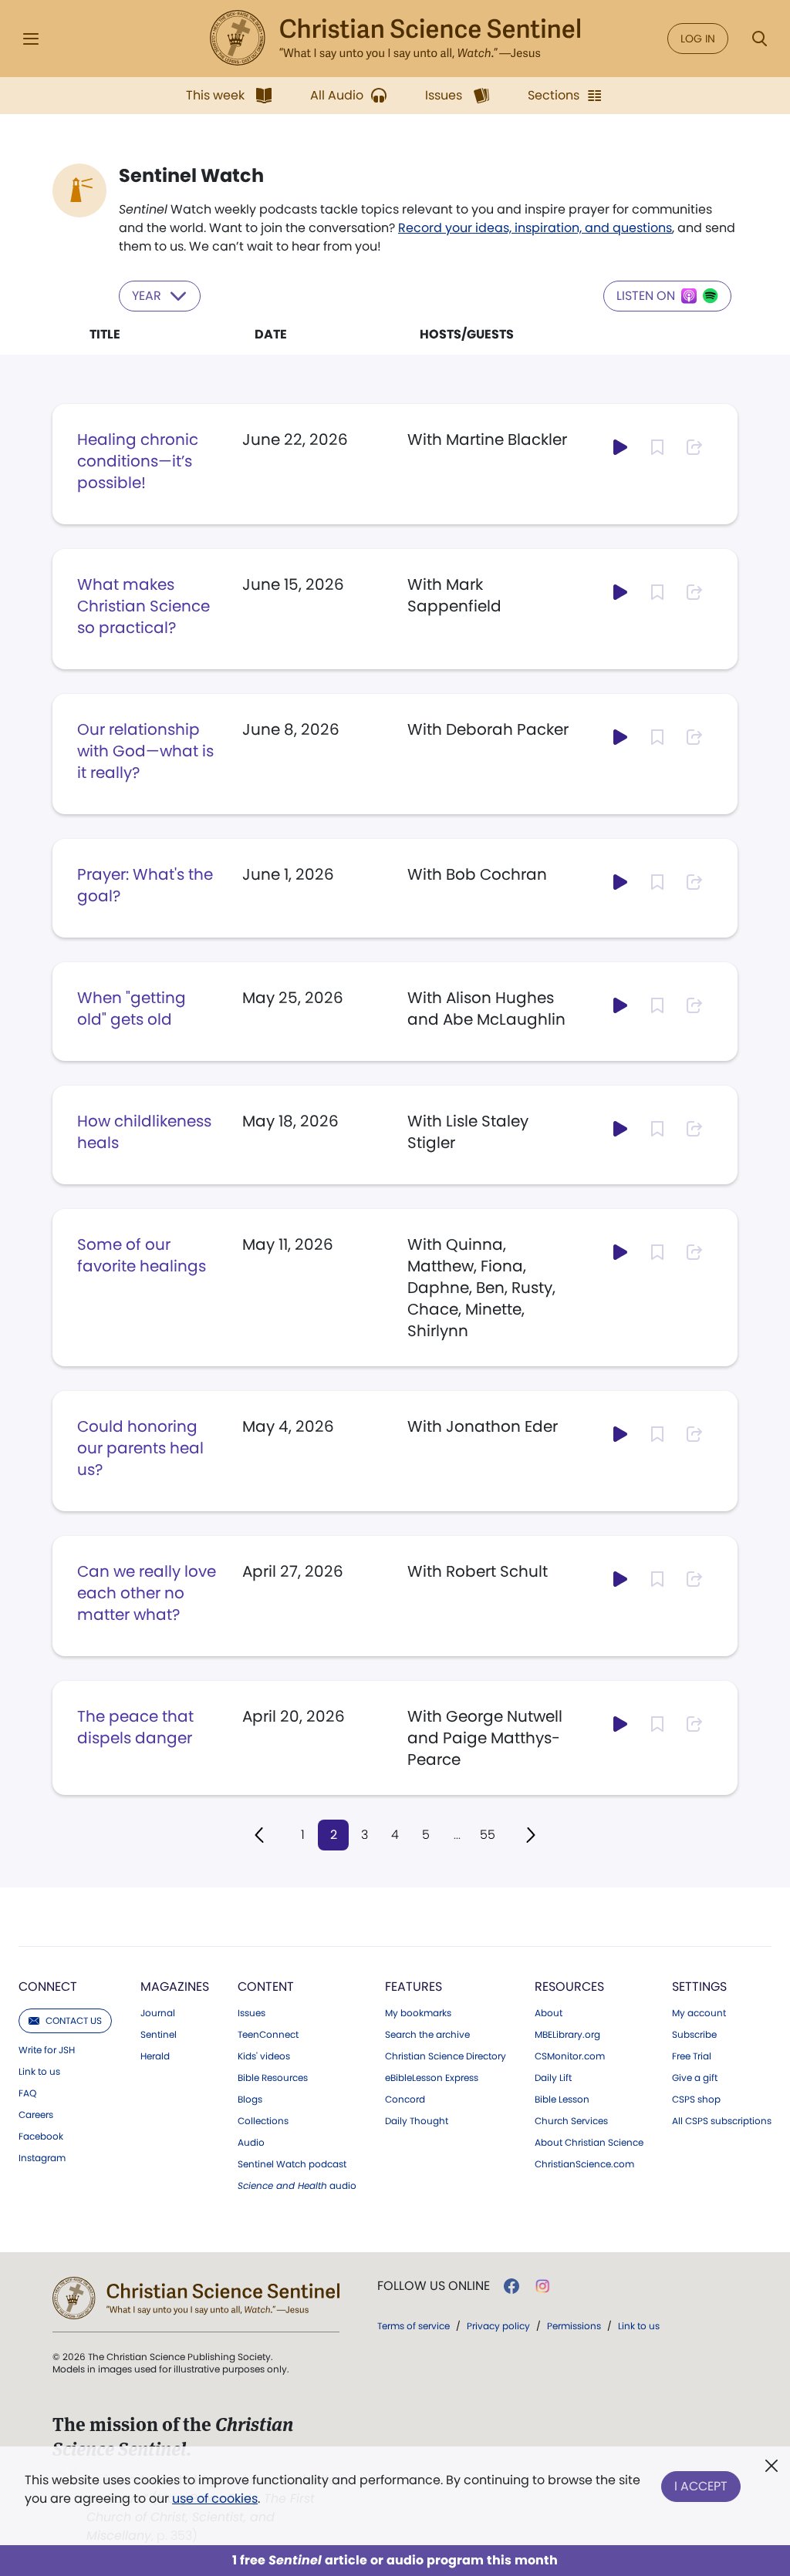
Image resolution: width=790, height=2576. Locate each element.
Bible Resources (273, 2078)
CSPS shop (696, 2100)
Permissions (574, 2326)
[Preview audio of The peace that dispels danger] (620, 1724)
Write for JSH (47, 2050)
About (549, 2013)
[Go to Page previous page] (259, 1835)
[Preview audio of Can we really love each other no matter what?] (620, 1579)
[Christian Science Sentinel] (395, 39)
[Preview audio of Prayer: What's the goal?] (620, 882)
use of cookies (215, 2499)
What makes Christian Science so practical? (143, 606)
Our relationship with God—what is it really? (145, 751)
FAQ (27, 2093)
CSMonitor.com (570, 2056)
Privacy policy (498, 2326)
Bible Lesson (562, 2100)
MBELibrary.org (567, 2035)
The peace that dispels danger (135, 1727)
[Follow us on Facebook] (511, 2286)
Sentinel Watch (191, 176)
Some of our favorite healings (142, 1255)
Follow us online (434, 2286)
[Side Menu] (31, 39)
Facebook (41, 2137)
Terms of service (414, 2326)
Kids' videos (264, 2056)
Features (414, 1987)
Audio (251, 2143)
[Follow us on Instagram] (543, 2286)
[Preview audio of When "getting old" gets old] (620, 1005)
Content (266, 1987)
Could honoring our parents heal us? (140, 1448)
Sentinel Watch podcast (292, 2164)
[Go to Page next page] (531, 1835)
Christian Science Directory (446, 2056)
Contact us (74, 2020)
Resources (569, 1987)
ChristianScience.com (584, 2164)
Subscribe (694, 2035)
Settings (699, 1987)
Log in (698, 39)
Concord (405, 2100)
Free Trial (692, 2056)
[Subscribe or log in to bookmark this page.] (657, 447)
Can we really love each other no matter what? (147, 1593)
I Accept (701, 2486)
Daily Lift (553, 2078)
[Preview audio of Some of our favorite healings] (620, 1252)
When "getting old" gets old (132, 1009)
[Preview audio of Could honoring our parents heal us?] (620, 1434)
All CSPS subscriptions (722, 2121)
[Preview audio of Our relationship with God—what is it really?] (620, 737)
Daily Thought (417, 2121)
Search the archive (427, 2035)
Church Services (571, 2121)
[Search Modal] (759, 39)
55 (488, 1835)
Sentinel (159, 2035)
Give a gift (695, 2078)
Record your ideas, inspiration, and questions (535, 228)
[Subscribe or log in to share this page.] (694, 447)
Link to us (39, 2072)
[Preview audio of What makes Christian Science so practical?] (620, 592)
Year (147, 296)
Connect (48, 1987)
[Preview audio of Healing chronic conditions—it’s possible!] (620, 447)
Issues (252, 2013)
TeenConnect (268, 2035)
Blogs (250, 2100)
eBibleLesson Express (432, 2078)
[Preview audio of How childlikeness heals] (620, 1129)
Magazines (175, 1987)
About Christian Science (589, 2143)
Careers (36, 2115)
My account (699, 2013)
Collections (263, 2121)
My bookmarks (418, 2013)
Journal (158, 2013)
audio (297, 2186)
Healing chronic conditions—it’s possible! (138, 461)
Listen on (646, 296)
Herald (155, 2056)
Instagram (42, 2158)
